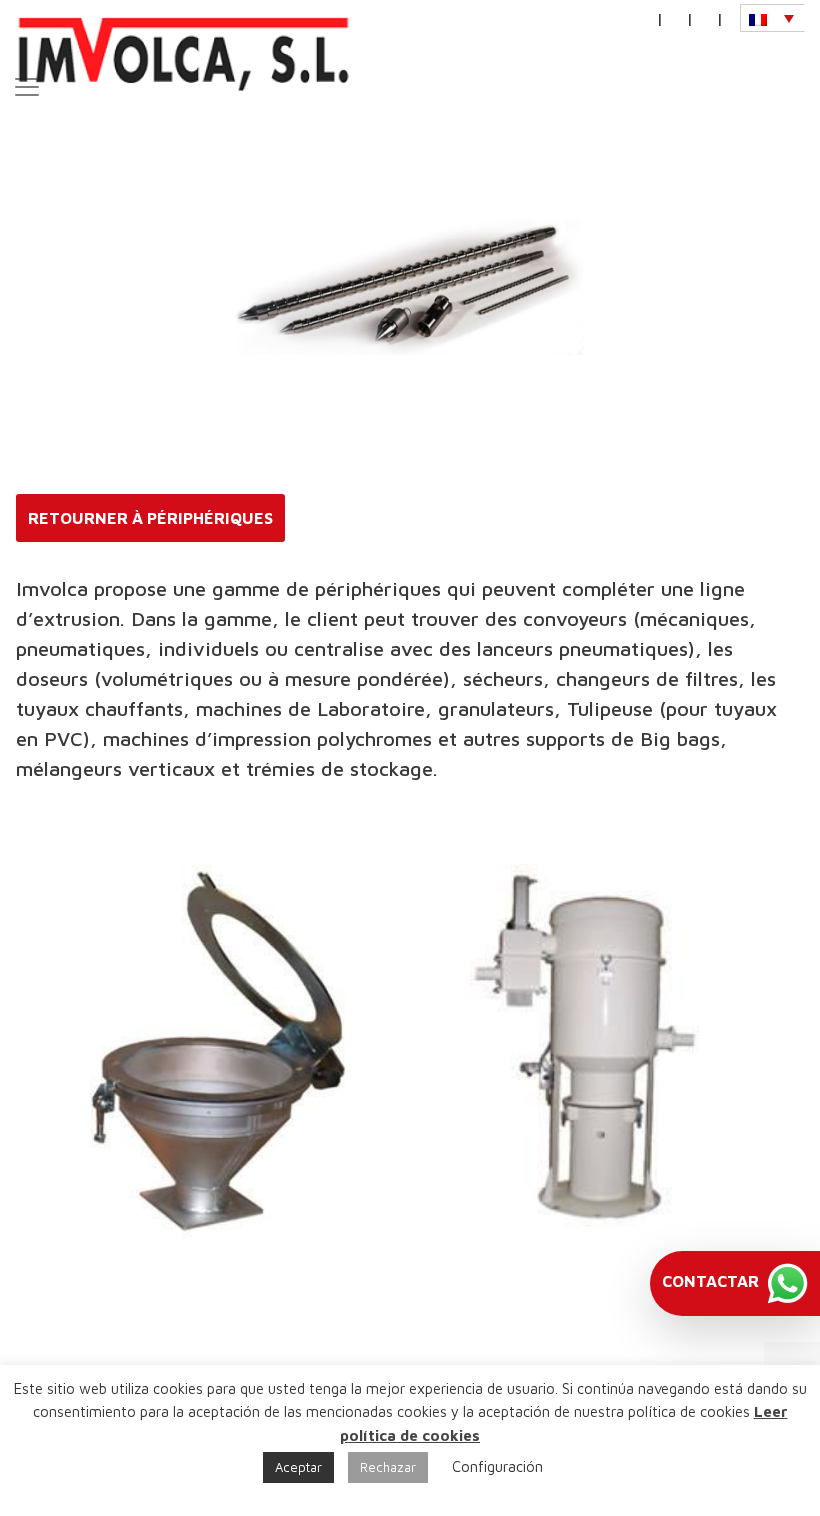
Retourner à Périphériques (150, 518)
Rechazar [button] (388, 1467)
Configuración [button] (497, 1466)
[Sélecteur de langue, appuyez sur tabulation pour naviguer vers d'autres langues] (772, 18)
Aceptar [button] (298, 1467)
